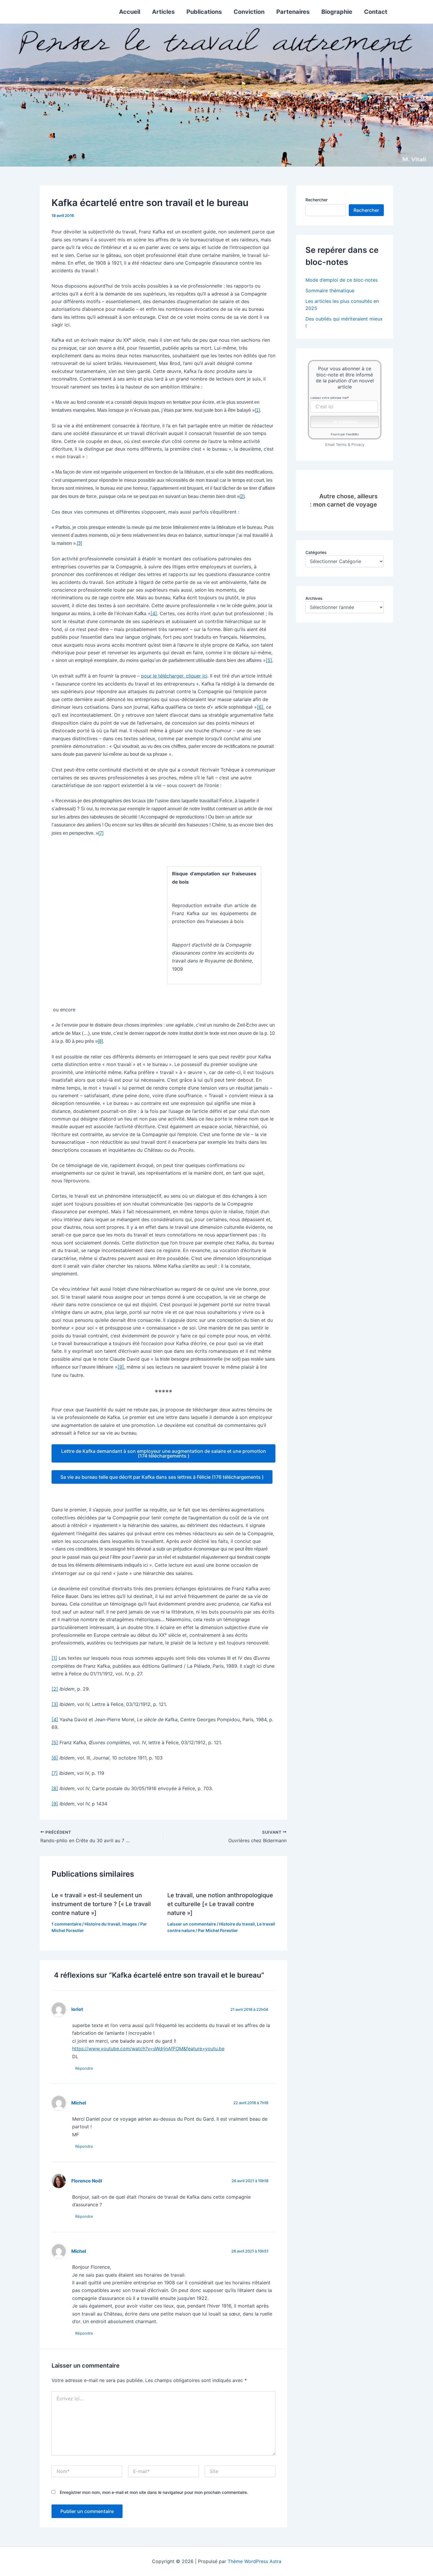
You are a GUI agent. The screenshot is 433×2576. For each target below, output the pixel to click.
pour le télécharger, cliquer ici (174, 676)
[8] (100, 1041)
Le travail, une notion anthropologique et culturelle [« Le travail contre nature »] (220, 1904)
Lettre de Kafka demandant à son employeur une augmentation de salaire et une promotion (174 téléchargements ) (164, 1453)
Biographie (337, 12)
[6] (260, 707)
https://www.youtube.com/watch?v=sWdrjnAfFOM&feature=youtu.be (148, 2049)
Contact (376, 12)
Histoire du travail (102, 1924)
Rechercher (317, 200)
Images (130, 1924)
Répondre (84, 2068)
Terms (341, 445)
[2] (242, 496)
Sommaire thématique (330, 291)
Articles (163, 12)
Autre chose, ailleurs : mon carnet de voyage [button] (344, 500)
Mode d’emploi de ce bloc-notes (342, 280)
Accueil (130, 12)
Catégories (316, 552)
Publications (204, 12)
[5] (269, 660)
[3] (79, 543)
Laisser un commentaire (192, 1924)
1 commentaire (66, 1924)
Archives (314, 598)
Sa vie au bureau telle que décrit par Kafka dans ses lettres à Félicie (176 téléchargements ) (162, 1477)
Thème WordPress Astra (254, 2561)
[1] (257, 410)
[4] (154, 613)
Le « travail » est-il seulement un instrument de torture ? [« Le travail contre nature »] (101, 1904)
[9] (121, 1367)
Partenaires (293, 12)
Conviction (249, 12)
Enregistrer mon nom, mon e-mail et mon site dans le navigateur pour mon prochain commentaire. (154, 2492)
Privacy (358, 445)
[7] (101, 833)
